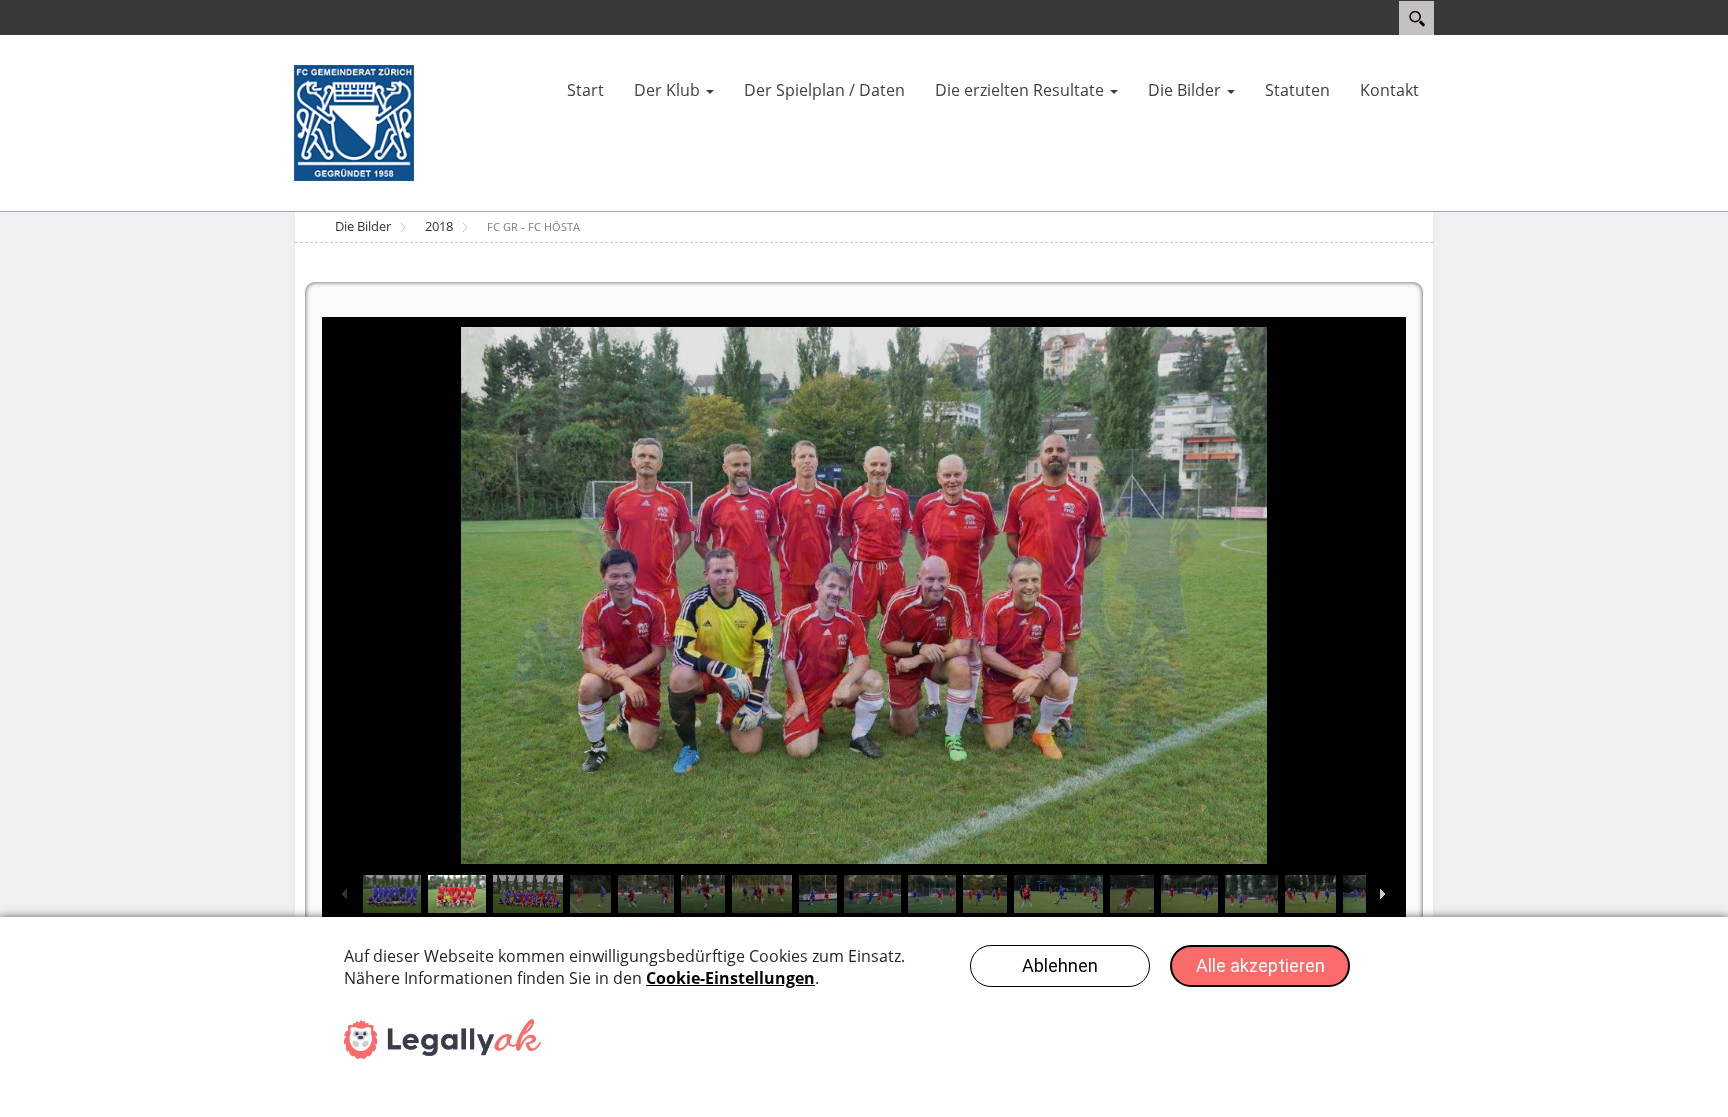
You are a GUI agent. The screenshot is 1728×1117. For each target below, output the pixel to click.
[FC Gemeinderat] (354, 122)
